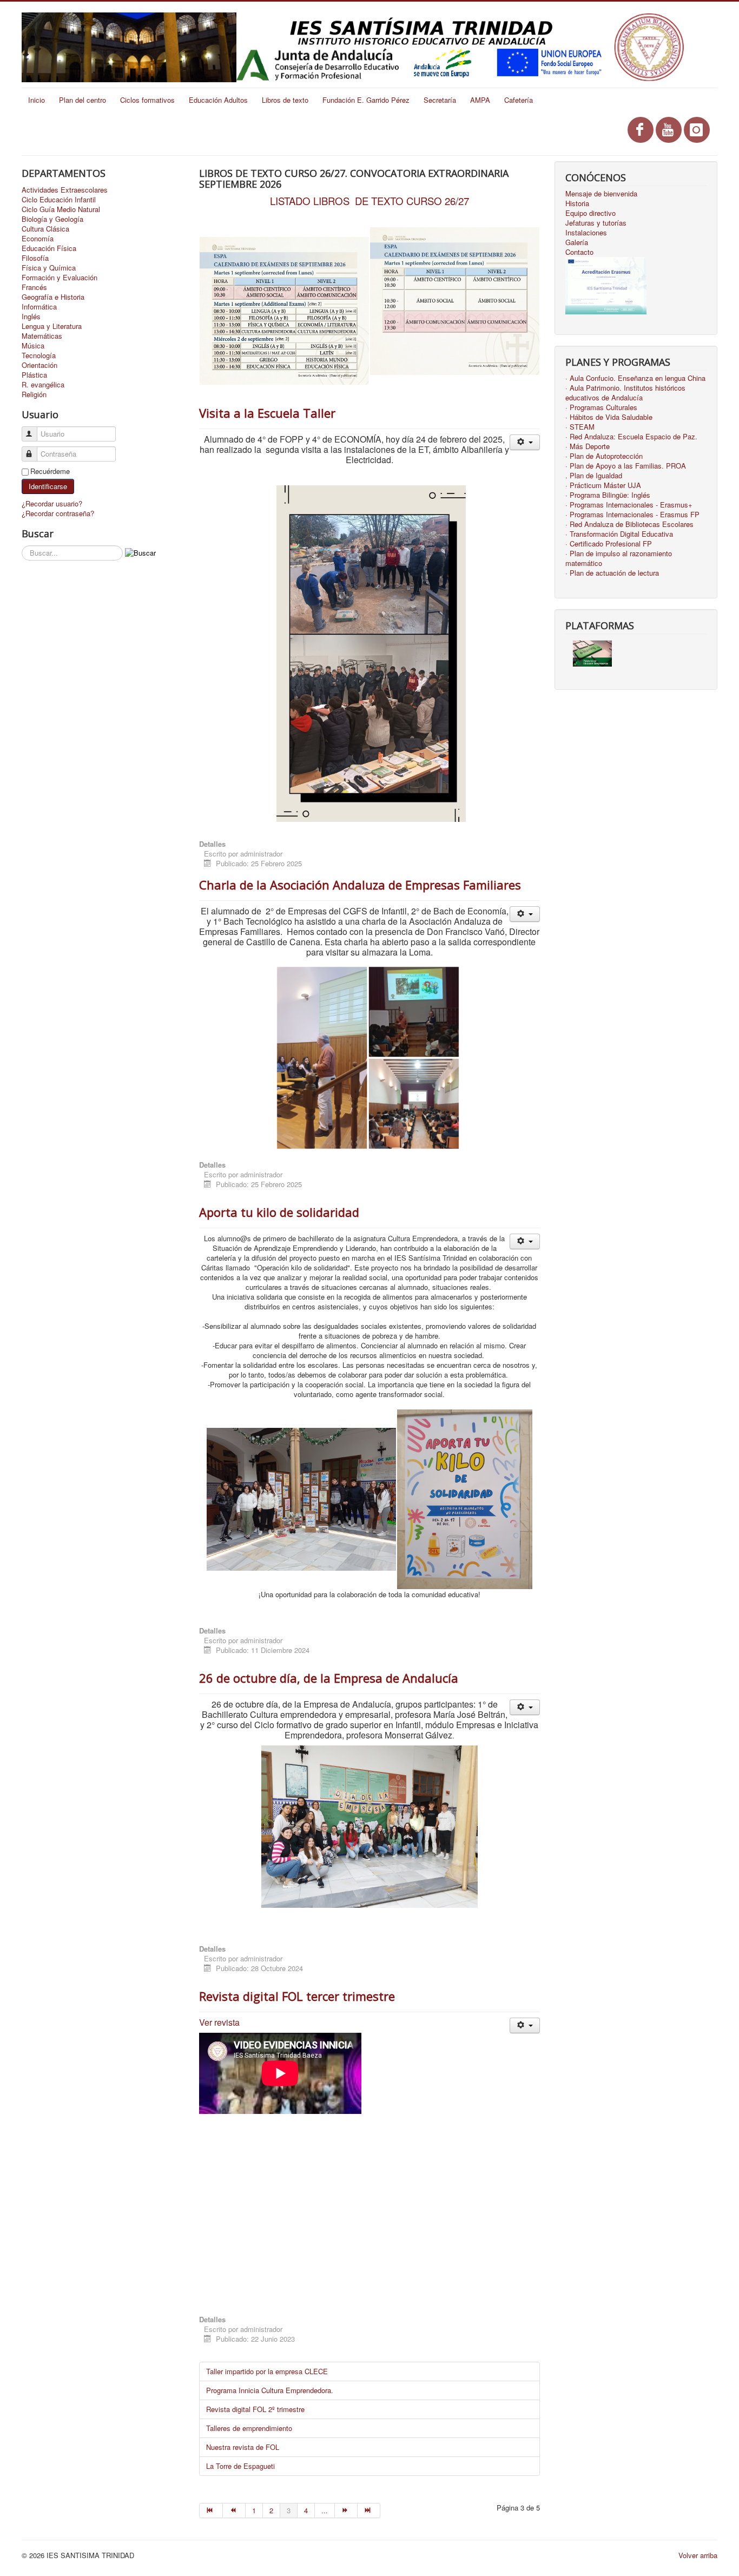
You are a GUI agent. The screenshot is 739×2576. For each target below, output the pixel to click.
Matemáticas (42, 336)
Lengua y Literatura (52, 326)
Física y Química (49, 268)
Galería (577, 242)
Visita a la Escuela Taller (267, 413)
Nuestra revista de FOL (243, 2447)
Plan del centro (83, 100)
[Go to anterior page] (234, 2511)
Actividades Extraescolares (65, 190)
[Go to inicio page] (211, 2511)
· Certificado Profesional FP (609, 544)
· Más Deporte (588, 446)
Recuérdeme (50, 471)
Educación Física (49, 248)
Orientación (39, 365)
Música (33, 346)
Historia (577, 203)
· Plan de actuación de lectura (612, 573)
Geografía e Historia (53, 297)
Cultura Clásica (45, 229)
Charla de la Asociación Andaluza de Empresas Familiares (360, 885)
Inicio (37, 100)
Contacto (579, 252)
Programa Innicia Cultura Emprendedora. (270, 2390)
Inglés (31, 317)
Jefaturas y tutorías (596, 223)
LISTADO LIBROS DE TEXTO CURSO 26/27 (369, 201)
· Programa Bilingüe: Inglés (608, 495)
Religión (34, 394)
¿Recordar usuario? (52, 503)
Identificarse (48, 486)
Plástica (34, 375)
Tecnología (39, 355)
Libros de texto (285, 100)
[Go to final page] (369, 2511)
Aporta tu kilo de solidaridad (279, 1212)
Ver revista (219, 2022)
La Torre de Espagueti (240, 2466)
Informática (39, 307)
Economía (38, 239)
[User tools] (524, 442)
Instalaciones (586, 233)
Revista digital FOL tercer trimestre (297, 1996)
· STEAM (580, 427)
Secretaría (440, 100)
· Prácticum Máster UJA (603, 485)
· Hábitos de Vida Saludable (609, 417)
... (325, 2510)
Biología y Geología (52, 219)
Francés (34, 287)
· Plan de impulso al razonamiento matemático (619, 558)
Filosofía (35, 258)
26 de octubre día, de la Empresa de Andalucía (329, 1678)
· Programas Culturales (601, 407)
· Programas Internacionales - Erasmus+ (629, 505)
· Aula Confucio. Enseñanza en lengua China (635, 378)
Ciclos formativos (147, 100)
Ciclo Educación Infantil (59, 200)
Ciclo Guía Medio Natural (61, 209)
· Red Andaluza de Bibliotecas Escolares (629, 524)
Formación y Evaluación (60, 278)
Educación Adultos (218, 100)
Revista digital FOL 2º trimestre (255, 2409)
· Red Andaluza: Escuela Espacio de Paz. (631, 437)
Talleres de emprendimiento (249, 2428)
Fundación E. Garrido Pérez (366, 100)
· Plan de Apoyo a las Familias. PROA (626, 466)
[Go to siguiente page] (346, 2511)
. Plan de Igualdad (594, 476)
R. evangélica (43, 385)
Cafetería (519, 100)
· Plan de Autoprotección (604, 456)
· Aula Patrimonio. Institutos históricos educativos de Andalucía (625, 393)
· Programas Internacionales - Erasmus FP (632, 515)
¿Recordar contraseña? (58, 513)
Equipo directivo (590, 213)
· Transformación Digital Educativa (619, 534)
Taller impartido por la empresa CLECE (267, 2371)
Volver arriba (698, 2555)
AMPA (480, 100)
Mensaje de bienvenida (601, 194)
